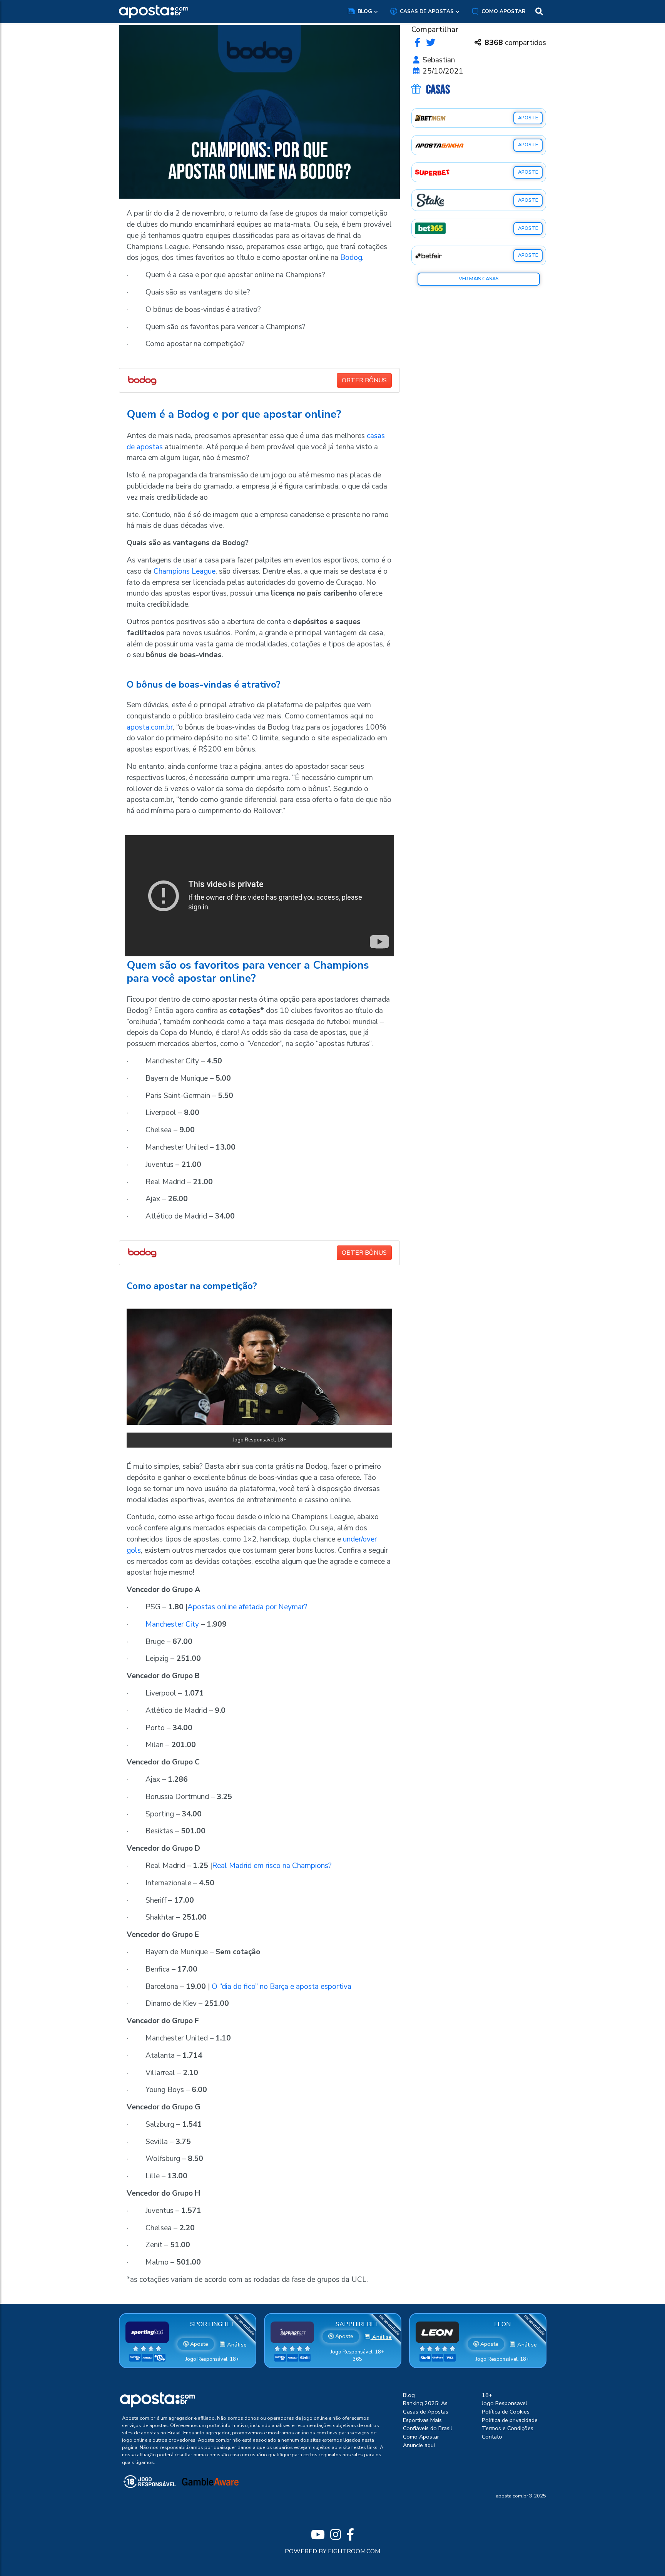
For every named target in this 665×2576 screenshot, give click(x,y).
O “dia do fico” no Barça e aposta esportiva (282, 1987)
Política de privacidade (510, 2420)
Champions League (185, 571)
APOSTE (528, 118)
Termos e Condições (508, 2428)
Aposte (198, 2344)
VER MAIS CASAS (479, 279)
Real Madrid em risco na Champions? (272, 1866)
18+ (487, 2395)
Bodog (351, 258)
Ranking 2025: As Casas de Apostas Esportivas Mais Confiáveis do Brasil (428, 2416)
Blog (365, 11)
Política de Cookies (506, 2412)
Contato (492, 2437)
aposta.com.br (150, 727)
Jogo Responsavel (505, 2403)
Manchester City (172, 1624)
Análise (236, 2345)
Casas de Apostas (427, 11)
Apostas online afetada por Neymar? (247, 1607)
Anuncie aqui (419, 2445)
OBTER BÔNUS (364, 380)
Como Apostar (504, 11)
